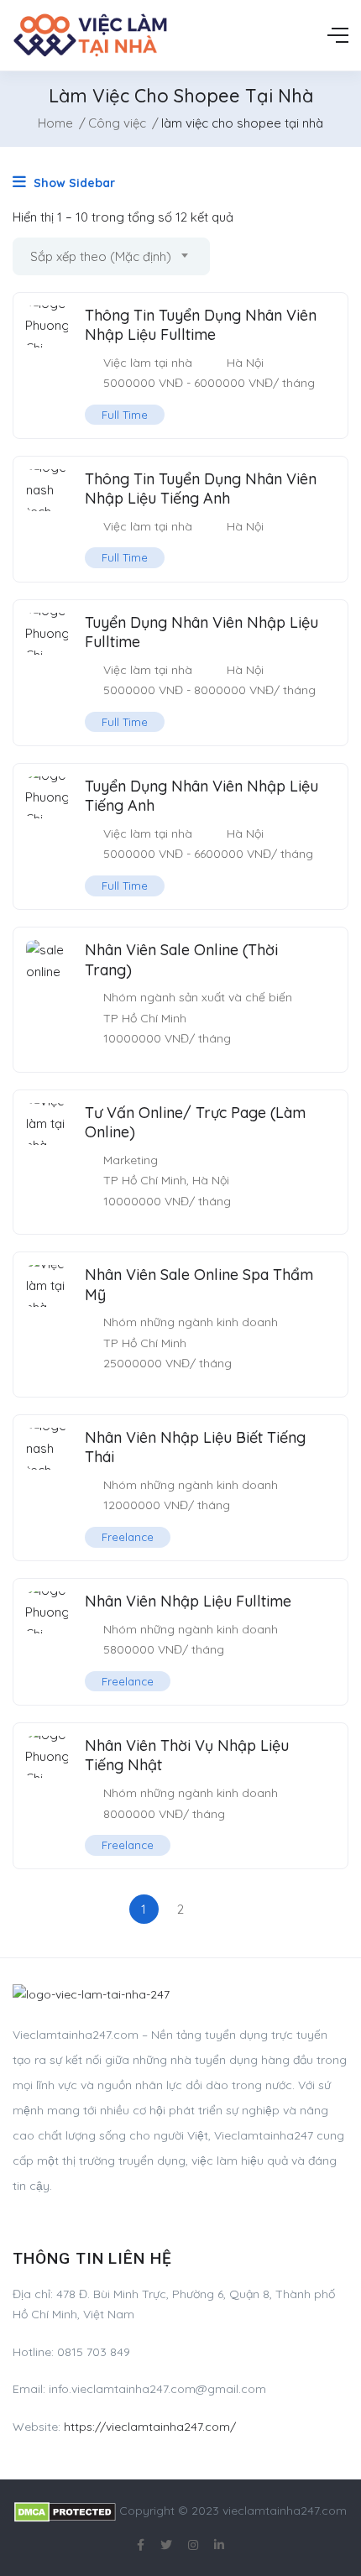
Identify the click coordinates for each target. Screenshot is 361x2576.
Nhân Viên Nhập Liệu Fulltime (188, 1601)
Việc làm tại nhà (148, 363)
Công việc (117, 123)
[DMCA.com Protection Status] (65, 2511)
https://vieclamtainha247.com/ (150, 2427)
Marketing (131, 1160)
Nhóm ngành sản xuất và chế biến (198, 997)
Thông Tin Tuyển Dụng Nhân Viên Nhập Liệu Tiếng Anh (201, 489)
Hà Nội (245, 363)
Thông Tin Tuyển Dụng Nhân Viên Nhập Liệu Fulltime (201, 325)
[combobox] (111, 256)
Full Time (125, 415)
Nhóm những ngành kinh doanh (191, 1322)
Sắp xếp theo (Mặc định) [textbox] (101, 256)
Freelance (128, 1537)
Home (55, 123)
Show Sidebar (73, 183)
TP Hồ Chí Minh (145, 1018)
